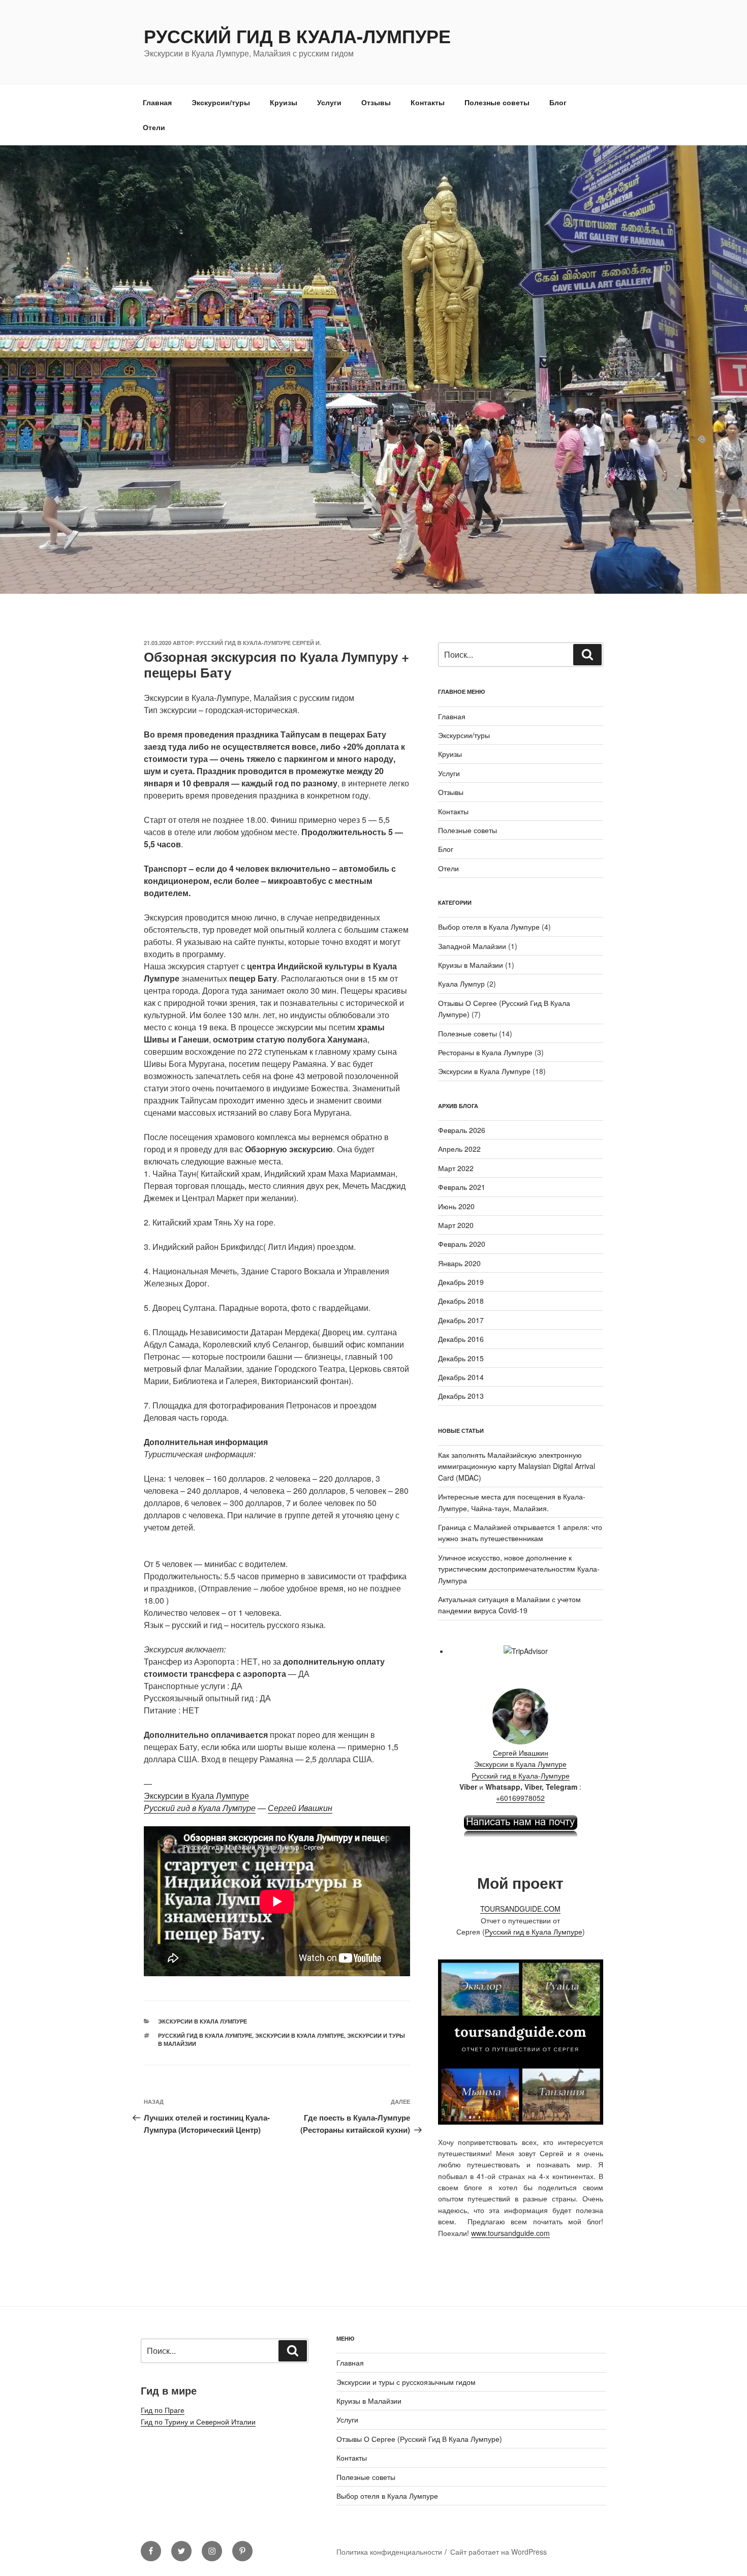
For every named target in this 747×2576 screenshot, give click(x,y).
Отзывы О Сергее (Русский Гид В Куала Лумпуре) (419, 2439)
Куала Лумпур (461, 984)
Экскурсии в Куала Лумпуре (196, 1796)
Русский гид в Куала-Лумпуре (297, 36)
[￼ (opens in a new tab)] (521, 1835)
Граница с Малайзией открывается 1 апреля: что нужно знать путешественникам (520, 1532)
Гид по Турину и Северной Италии (198, 2421)
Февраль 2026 (462, 1130)
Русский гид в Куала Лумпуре (200, 1808)
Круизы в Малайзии (471, 965)
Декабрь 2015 (461, 1358)
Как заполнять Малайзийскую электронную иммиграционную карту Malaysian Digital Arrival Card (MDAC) (517, 1466)
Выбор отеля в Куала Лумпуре (489, 927)
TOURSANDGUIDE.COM (520, 1909)
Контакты (428, 102)
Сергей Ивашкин (300, 1808)
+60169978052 (520, 1798)
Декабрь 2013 (461, 1396)
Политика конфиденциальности (389, 2552)
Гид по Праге (163, 2410)
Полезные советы (497, 102)
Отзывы (376, 102)
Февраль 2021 (462, 1187)
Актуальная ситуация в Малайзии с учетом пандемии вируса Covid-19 (509, 1605)
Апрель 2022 (459, 1149)
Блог (558, 102)
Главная (157, 102)
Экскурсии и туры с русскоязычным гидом (406, 2382)
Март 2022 (456, 1168)
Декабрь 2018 (461, 1301)
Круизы (284, 102)
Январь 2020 (459, 1263)
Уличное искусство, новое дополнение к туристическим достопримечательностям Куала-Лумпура (519, 1569)
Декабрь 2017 (461, 1320)
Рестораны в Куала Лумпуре (485, 1052)
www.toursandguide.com (510, 2233)
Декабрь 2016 (461, 1339)
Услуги (329, 102)
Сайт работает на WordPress (499, 2552)
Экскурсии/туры (221, 102)
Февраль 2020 (462, 1244)
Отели (154, 127)
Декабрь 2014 (461, 1377)
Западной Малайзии (472, 946)
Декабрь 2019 (461, 1282)
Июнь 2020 (456, 1206)
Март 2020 (456, 1225)
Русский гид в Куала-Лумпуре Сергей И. (259, 643)
